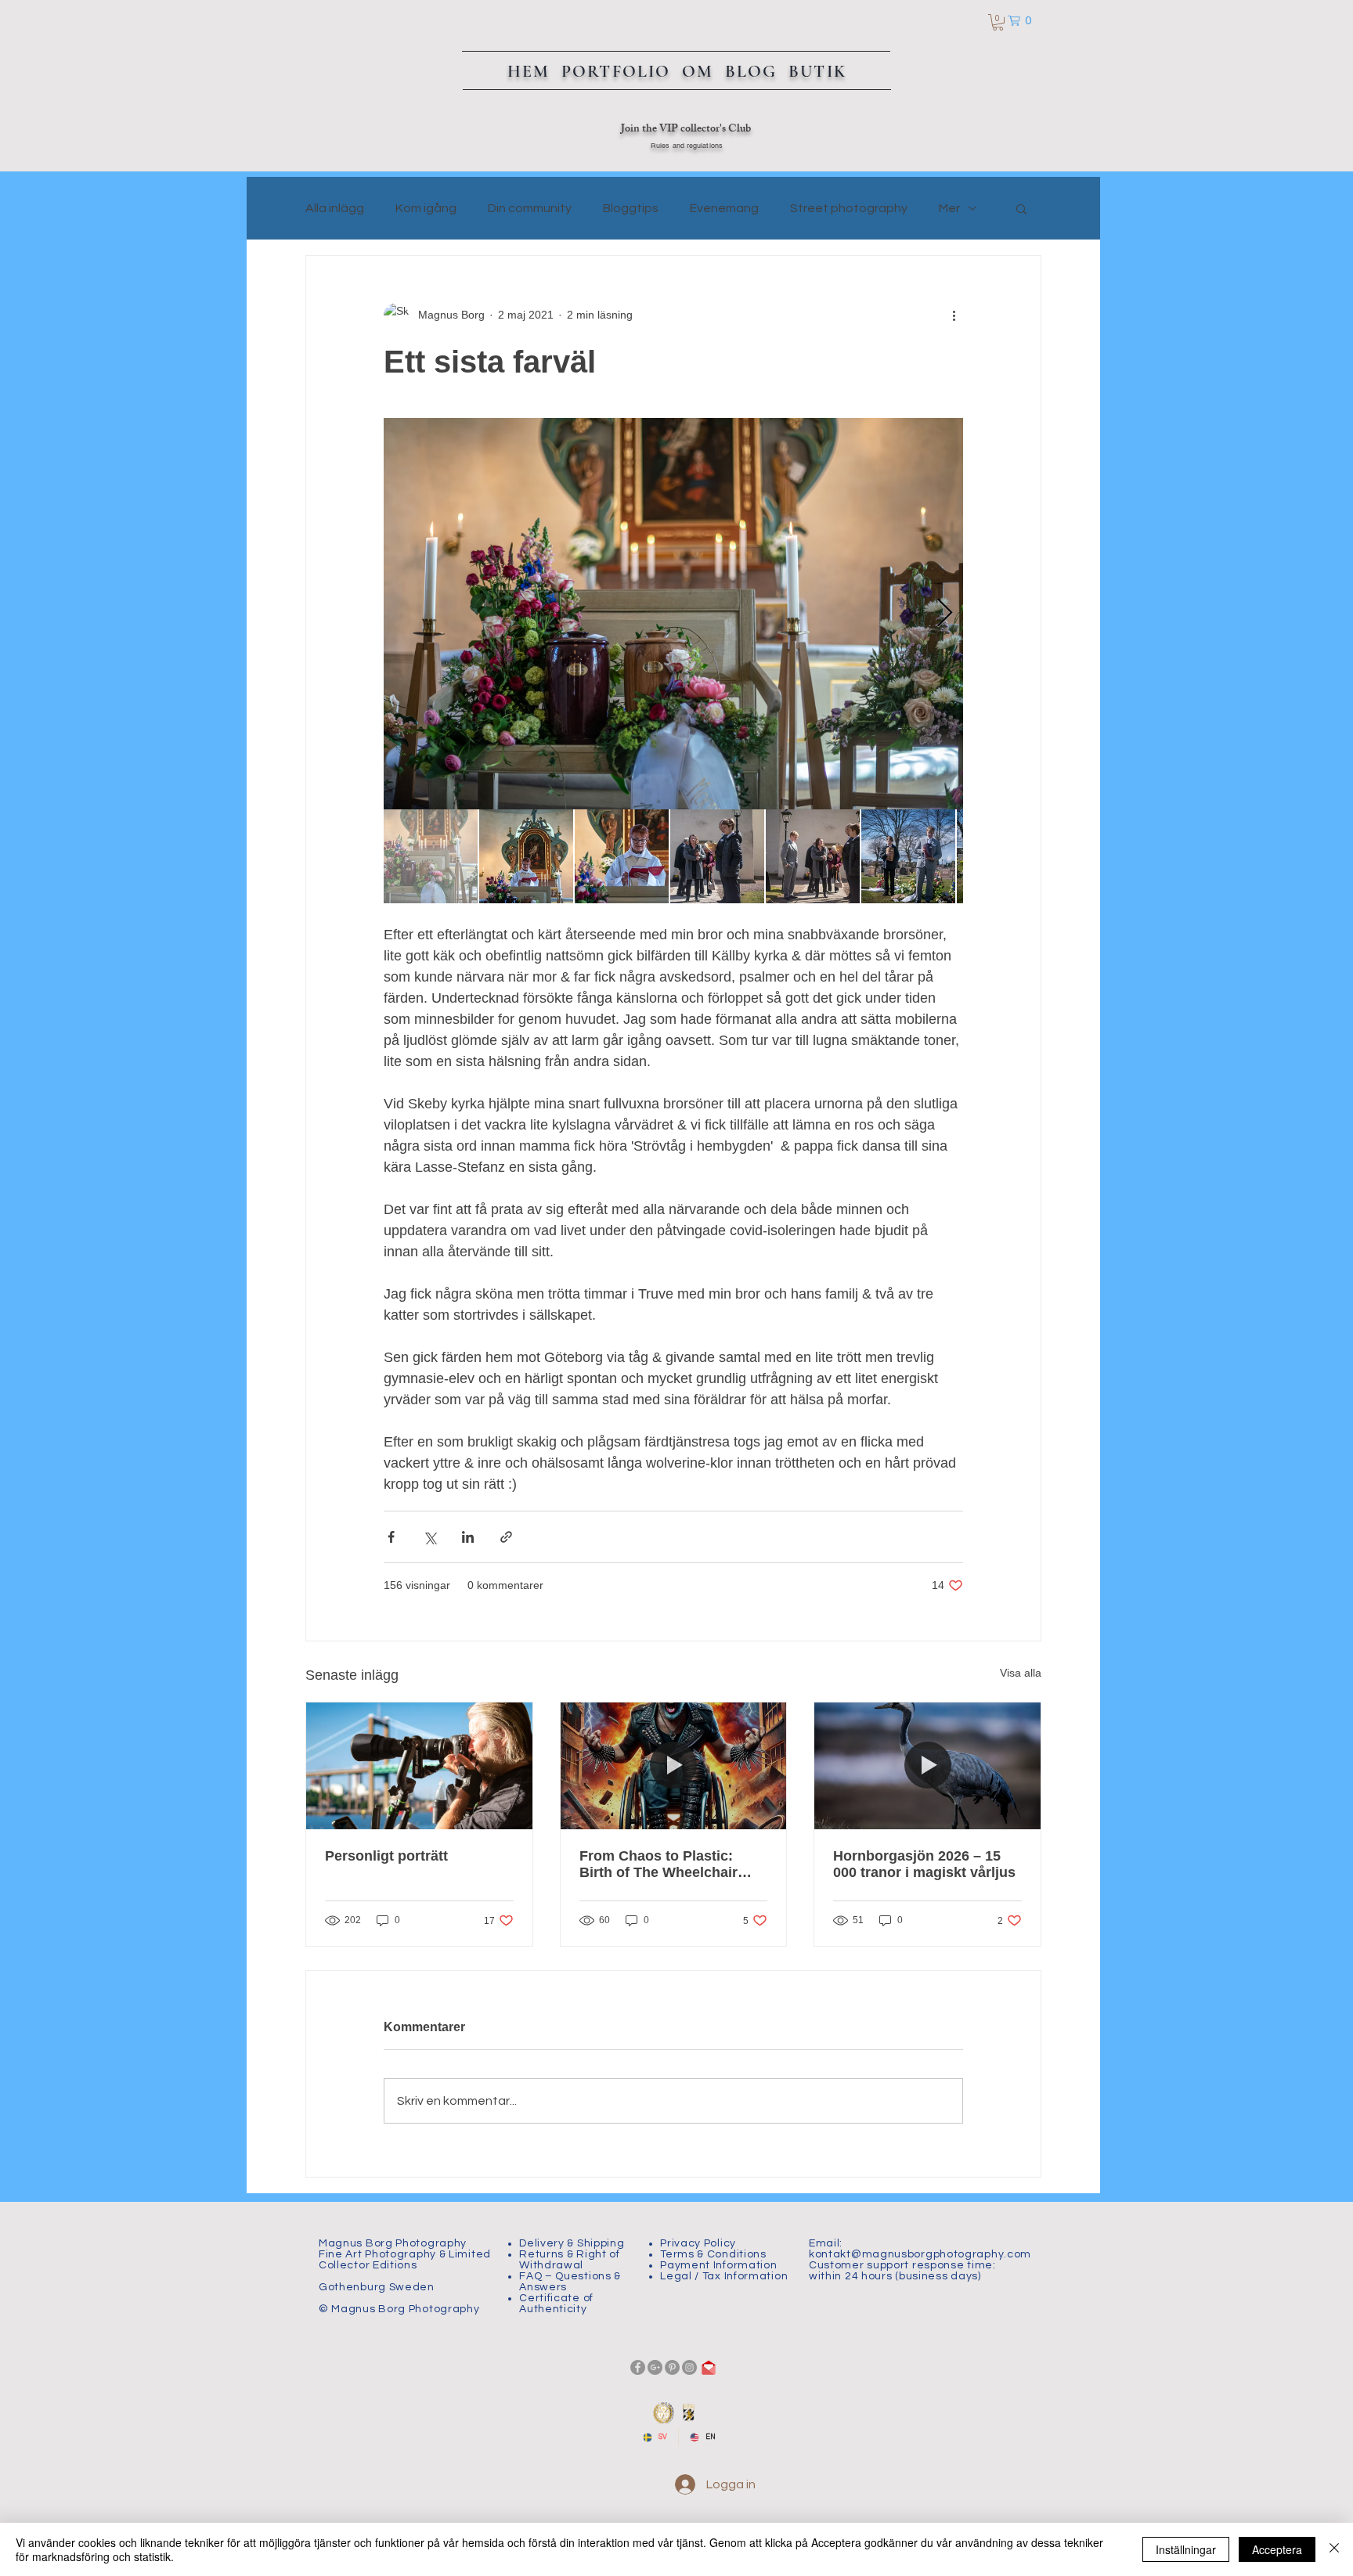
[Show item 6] (908, 856)
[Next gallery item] (945, 613)
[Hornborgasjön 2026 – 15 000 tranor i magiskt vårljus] (927, 1766)
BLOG (751, 71)
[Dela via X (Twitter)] (429, 1537)
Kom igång (426, 208)
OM (701, 71)
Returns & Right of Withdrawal (570, 2260)
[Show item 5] (813, 856)
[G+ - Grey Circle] (655, 2367)
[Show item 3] (622, 856)
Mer (949, 208)
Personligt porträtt (386, 1856)
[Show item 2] (526, 856)
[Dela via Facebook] (391, 1537)
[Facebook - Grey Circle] (638, 2367)
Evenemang (724, 208)
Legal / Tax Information (724, 2276)
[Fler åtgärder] (954, 315)
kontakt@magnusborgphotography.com (920, 2254)
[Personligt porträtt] (419, 1766)
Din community (530, 208)
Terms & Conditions (713, 2254)
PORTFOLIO (622, 71)
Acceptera (1277, 2549)
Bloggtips (631, 208)
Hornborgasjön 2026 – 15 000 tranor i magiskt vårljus (924, 1864)
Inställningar (1186, 2549)
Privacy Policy (698, 2243)
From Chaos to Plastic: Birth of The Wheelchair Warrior (658, 1864)
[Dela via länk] (506, 1537)
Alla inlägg (335, 208)
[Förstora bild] (673, 614)
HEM (532, 71)
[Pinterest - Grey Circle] (672, 2367)
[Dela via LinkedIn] (468, 1537)
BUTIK (817, 71)
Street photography (849, 208)
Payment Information (718, 2265)
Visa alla (1021, 1673)
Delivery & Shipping (572, 2243)
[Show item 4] (717, 856)
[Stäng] (1334, 2549)
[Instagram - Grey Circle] (689, 2367)
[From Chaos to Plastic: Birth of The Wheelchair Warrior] (674, 1766)
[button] (998, 22)
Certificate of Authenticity (556, 2304)
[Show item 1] (431, 856)
